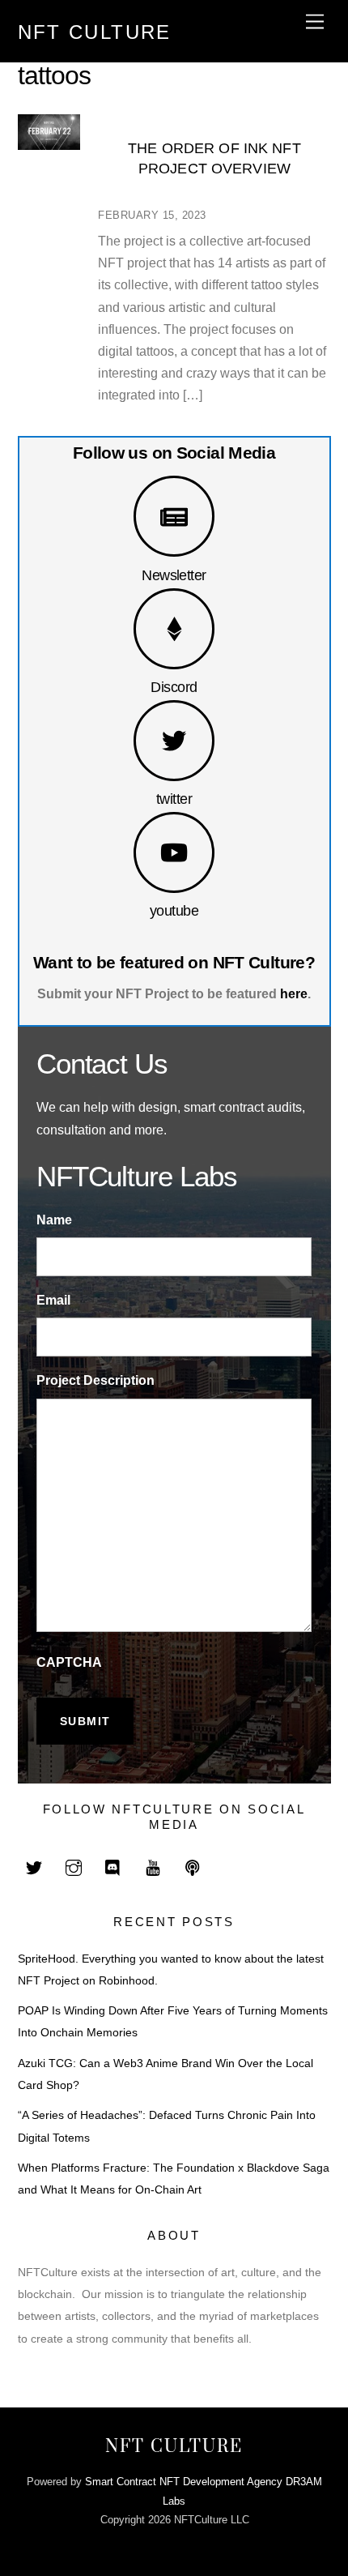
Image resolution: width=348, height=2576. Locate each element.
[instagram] (74, 1867)
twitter (174, 799)
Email (53, 1300)
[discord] (113, 1867)
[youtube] (153, 1867)
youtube (174, 910)
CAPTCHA (69, 1662)
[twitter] (34, 1867)
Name (54, 1220)
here (294, 994)
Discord (174, 687)
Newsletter (174, 575)
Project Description (95, 1380)
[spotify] (193, 1867)
